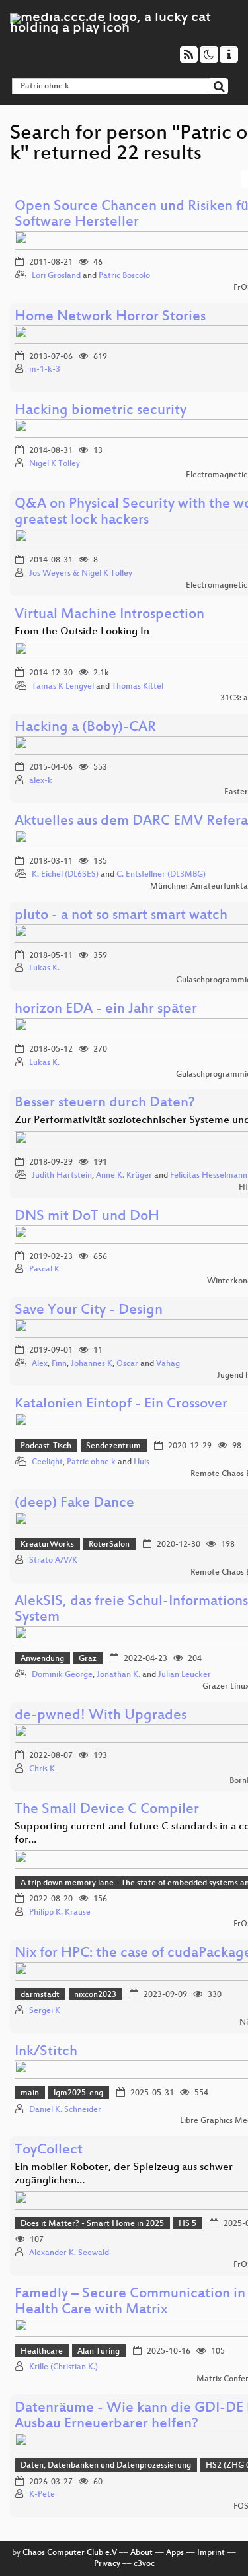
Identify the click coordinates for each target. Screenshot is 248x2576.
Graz (88, 1659)
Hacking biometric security (101, 411)
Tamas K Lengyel (63, 687)
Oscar (127, 1364)
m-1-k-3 (45, 370)
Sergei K (45, 2011)
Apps (175, 2553)
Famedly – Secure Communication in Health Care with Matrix (130, 2302)
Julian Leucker (185, 1675)
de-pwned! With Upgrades (101, 1716)
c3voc (144, 2564)
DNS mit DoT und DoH (87, 1217)
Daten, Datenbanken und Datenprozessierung (106, 2466)
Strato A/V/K (53, 1561)
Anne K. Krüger (124, 1176)
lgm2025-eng (78, 2093)
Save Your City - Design (89, 1311)
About (142, 2553)
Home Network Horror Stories (110, 317)
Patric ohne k (91, 1462)
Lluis (142, 1462)
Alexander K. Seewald (69, 2253)
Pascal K (44, 1270)
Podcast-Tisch (46, 1446)
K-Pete (42, 2495)
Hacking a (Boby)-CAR (85, 728)
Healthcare (42, 2352)
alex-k (41, 781)
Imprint (211, 2553)
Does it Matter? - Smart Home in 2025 (92, 2224)
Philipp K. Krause (60, 1913)
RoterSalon (109, 1545)
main (30, 2093)
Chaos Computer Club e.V (70, 2553)
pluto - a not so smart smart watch (121, 916)
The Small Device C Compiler (107, 1810)
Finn (59, 1364)
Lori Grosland (56, 276)
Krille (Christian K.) (63, 2367)
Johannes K (92, 1364)
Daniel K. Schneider (65, 2110)
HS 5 (187, 2224)
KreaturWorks (47, 1545)
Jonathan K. (118, 1675)
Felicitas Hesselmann (209, 1176)
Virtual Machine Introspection (109, 615)
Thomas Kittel (138, 687)
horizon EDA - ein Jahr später (106, 1010)
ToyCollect (49, 2151)
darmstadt (40, 1995)
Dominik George (62, 1675)
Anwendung (42, 1659)
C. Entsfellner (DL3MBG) (161, 875)
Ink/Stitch (46, 2052)
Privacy (107, 2564)
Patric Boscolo (124, 276)
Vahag (168, 1364)
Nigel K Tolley (55, 464)
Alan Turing (99, 2352)
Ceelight (47, 1462)
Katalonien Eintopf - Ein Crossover (121, 1405)
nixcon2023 (95, 1995)
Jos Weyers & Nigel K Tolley (81, 574)
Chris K (42, 1769)
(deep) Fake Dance (74, 1504)
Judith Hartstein (62, 1176)
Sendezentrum (113, 1446)
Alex (40, 1364)
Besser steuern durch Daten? (105, 1103)
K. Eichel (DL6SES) (65, 875)
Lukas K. (44, 968)
